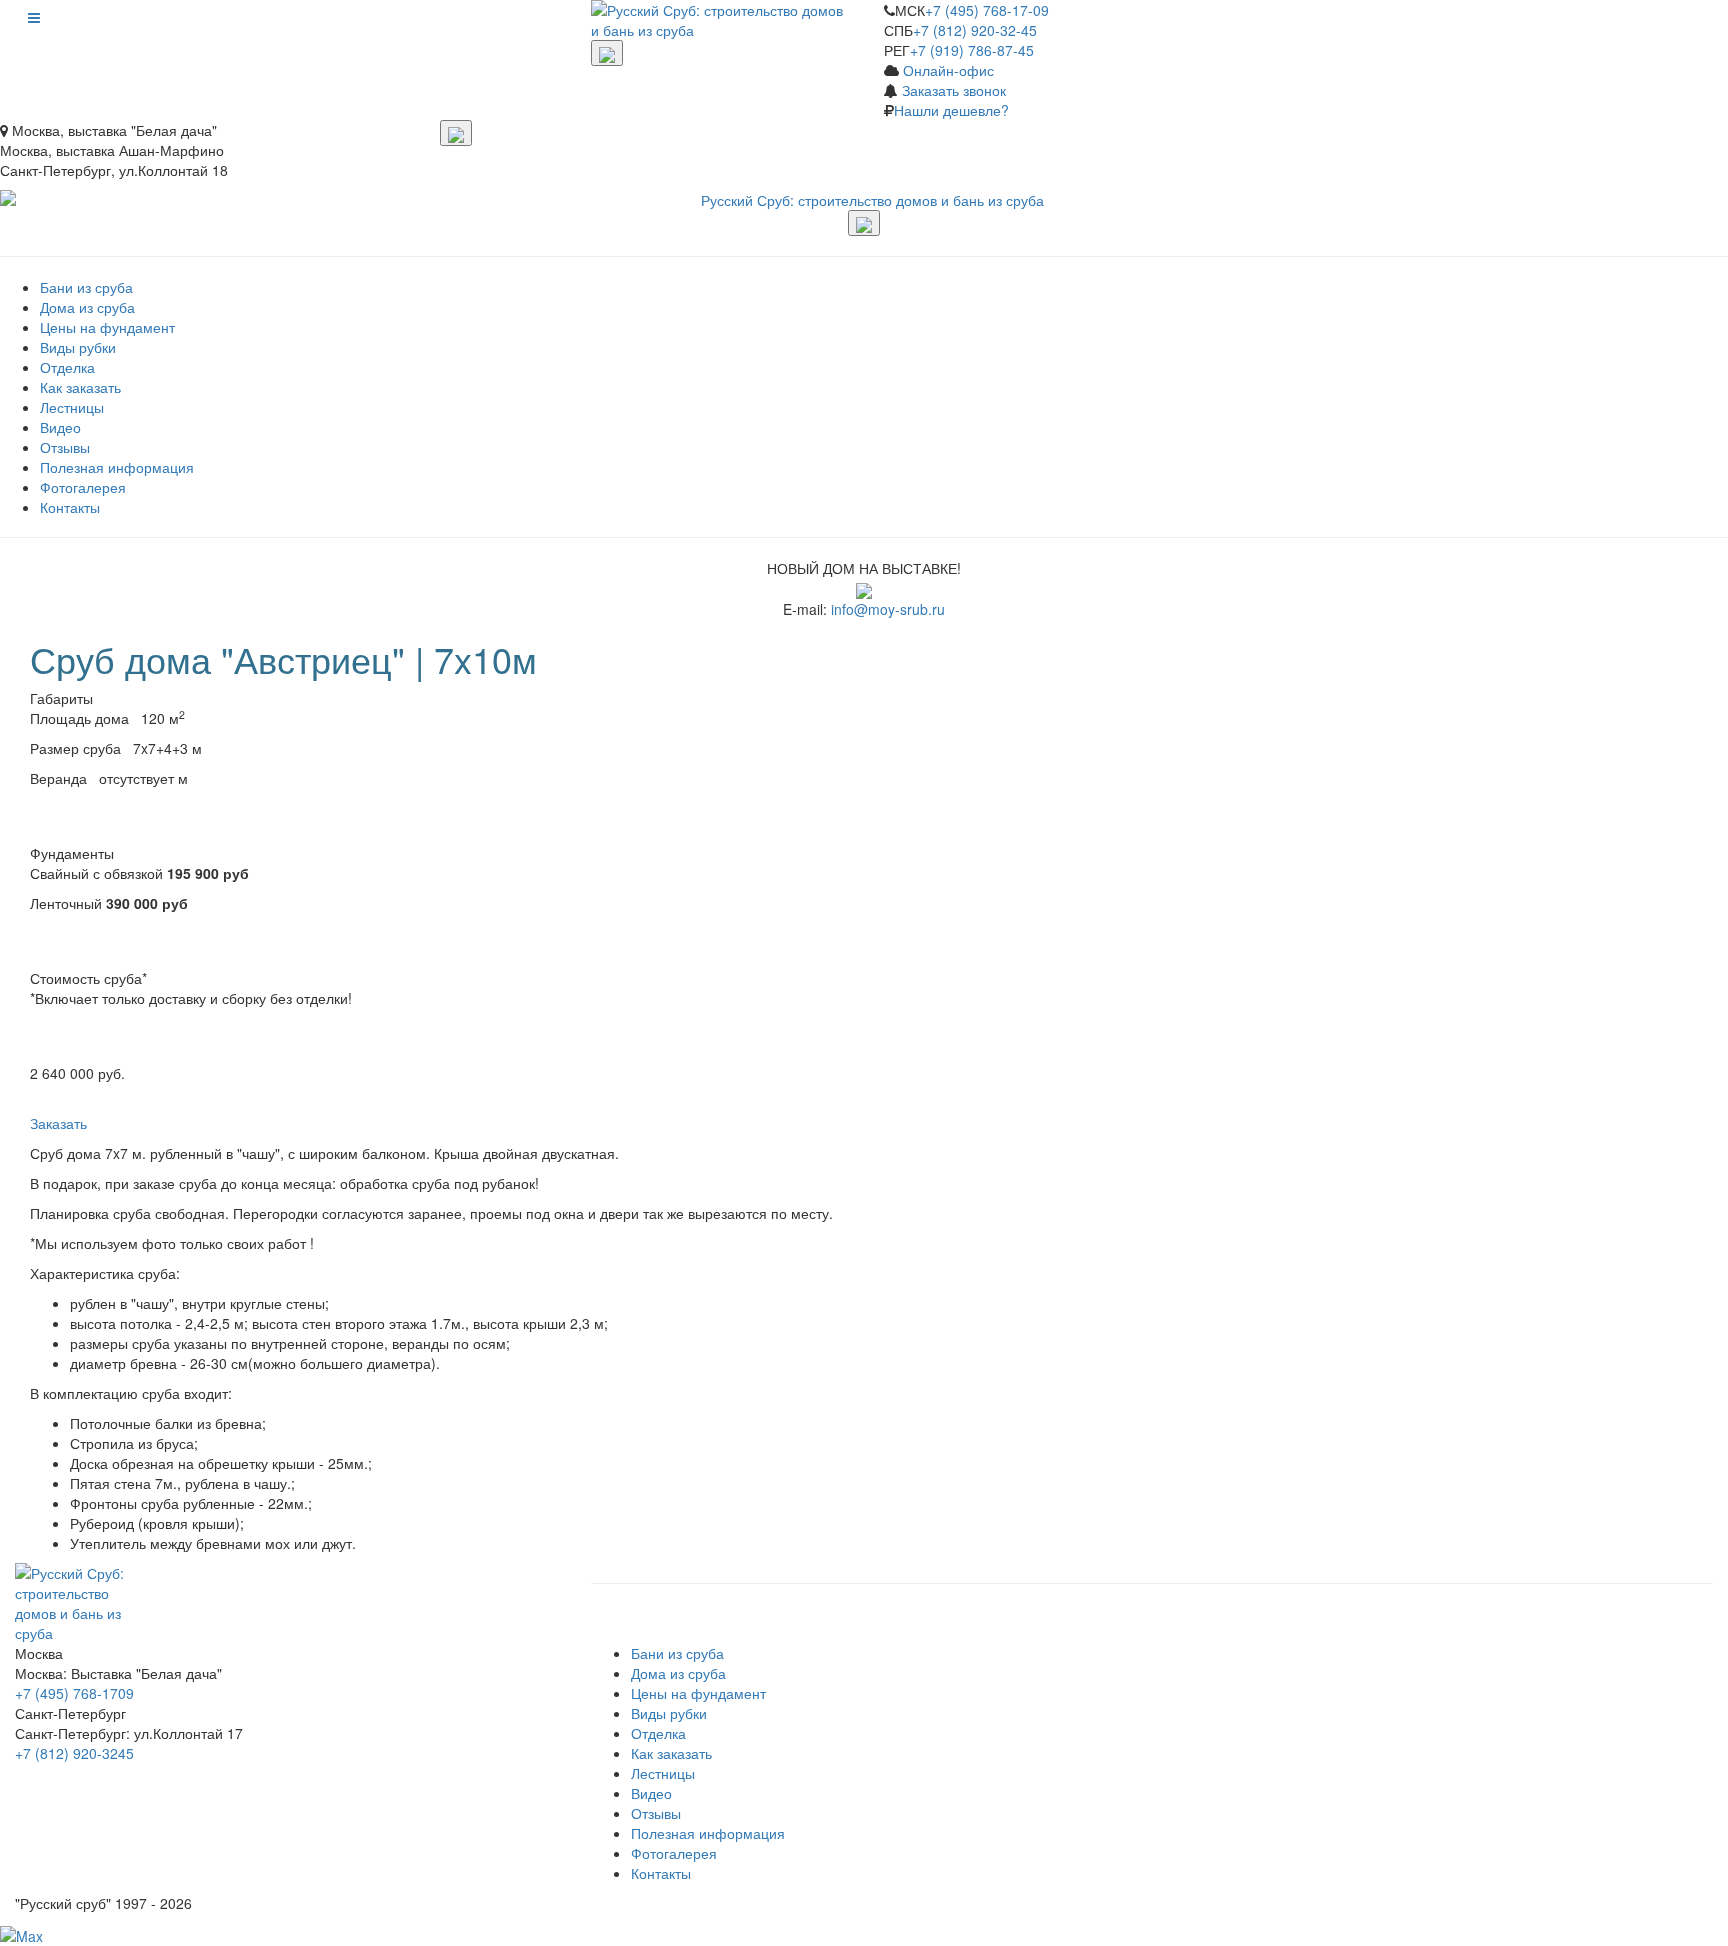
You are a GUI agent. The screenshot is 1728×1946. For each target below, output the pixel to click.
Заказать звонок (954, 90)
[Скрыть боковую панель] (607, 53)
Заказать (60, 1123)
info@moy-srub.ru (888, 609)
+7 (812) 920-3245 (74, 1753)
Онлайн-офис (948, 70)
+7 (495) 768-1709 (74, 1693)
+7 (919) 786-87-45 (972, 50)
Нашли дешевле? (951, 110)
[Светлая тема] (456, 133)
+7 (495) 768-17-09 (987, 10)
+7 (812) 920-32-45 (975, 30)
